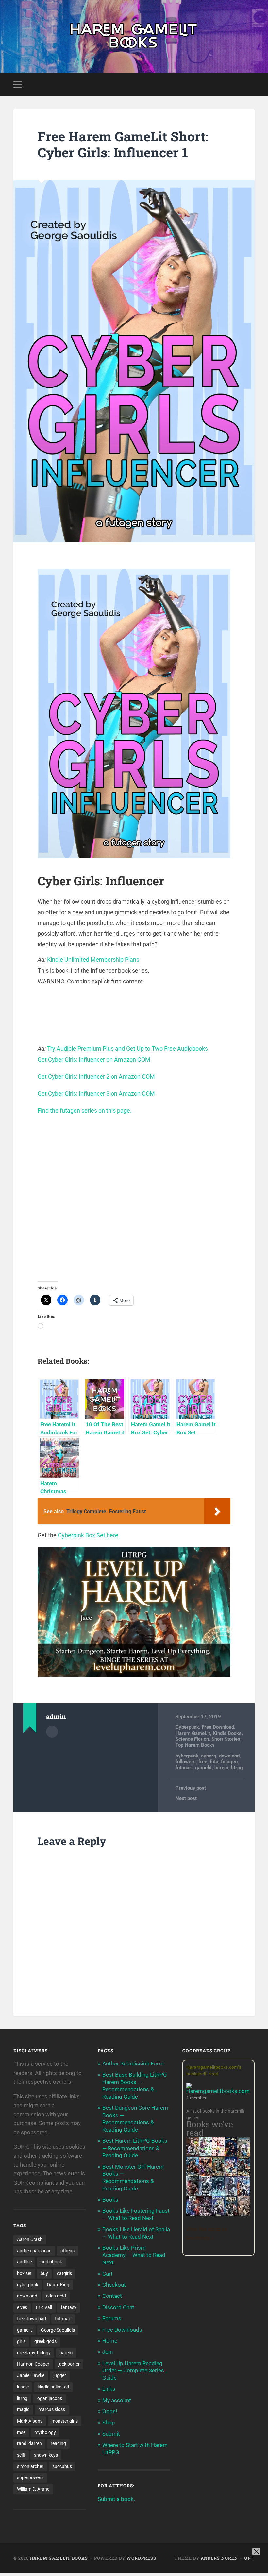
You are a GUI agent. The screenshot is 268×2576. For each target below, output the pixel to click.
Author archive (52, 1732)
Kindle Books (227, 1733)
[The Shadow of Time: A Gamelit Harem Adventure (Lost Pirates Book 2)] (244, 2175)
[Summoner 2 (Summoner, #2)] (218, 2215)
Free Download (218, 1727)
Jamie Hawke (31, 2375)
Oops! (110, 2411)
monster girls (65, 2421)
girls (21, 2341)
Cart (108, 2274)
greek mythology (34, 2353)
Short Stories (226, 1739)
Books (110, 2200)
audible (24, 2262)
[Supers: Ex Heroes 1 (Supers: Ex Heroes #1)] (244, 2156)
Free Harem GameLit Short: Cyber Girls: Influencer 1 (123, 144)
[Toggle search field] (251, 84)
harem (221, 1768)
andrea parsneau (34, 2251)
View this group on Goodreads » (207, 2234)
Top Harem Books (195, 1745)
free (203, 1762)
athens (67, 2251)
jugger (60, 2375)
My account (117, 2400)
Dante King (58, 2285)
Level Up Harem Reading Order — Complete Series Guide (133, 2370)
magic (23, 2409)
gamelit (203, 1768)
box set (24, 2273)
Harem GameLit (193, 1733)
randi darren (29, 2443)
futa (214, 1762)
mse (21, 2432)
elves (22, 2307)
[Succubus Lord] (205, 2215)
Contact (112, 2296)
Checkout (114, 2285)
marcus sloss (52, 2409)
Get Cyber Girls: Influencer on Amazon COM (94, 1060)
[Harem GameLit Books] (134, 37)
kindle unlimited (53, 2387)
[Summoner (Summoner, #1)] (244, 2195)
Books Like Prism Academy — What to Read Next (134, 2255)
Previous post (191, 1788)
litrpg (237, 1768)
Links (109, 2389)
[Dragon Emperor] (244, 2215)
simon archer (30, 2466)
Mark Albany (30, 2421)
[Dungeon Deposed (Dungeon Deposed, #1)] (218, 2195)
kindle (23, 2387)
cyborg (209, 1756)
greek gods (45, 2341)
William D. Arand (33, 2489)
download (229, 1756)
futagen (229, 1762)
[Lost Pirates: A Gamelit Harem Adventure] (218, 2175)
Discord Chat (118, 2307)
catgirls (64, 2273)
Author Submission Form (133, 2063)
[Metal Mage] (193, 2215)
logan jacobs (49, 2398)
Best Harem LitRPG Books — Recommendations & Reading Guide (135, 2148)
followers (186, 1762)
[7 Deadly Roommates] (193, 2154)
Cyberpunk (187, 1727)
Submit (111, 2434)
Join (108, 2352)
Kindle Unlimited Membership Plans (93, 959)
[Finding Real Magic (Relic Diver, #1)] (231, 2154)
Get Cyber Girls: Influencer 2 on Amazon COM (96, 1077)
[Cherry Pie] (218, 2154)
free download (32, 2319)
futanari (184, 1768)
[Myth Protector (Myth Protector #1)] (193, 2175)
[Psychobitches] (231, 2174)
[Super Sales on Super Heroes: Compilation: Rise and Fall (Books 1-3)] (231, 2194)
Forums (112, 2318)
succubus (62, 2466)
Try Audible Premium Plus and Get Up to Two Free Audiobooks (127, 1048)
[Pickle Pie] (205, 2154)
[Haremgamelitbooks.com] (220, 2089)
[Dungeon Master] (231, 2215)
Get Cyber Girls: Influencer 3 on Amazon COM (96, 1094)
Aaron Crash (30, 2239)
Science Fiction (192, 1739)
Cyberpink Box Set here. (89, 1535)
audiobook (51, 2262)
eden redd (56, 2296)
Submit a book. (116, 2499)
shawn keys (46, 2455)
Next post (186, 1798)
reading (58, 2443)
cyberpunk (187, 1756)
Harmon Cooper (33, 2364)
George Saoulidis (58, 2330)
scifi (21, 2455)
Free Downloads (122, 2330)
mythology (45, 2432)
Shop (109, 2423)
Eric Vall (44, 2307)
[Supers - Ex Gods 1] (205, 2175)
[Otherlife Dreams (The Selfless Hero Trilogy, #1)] (193, 2194)
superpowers (30, 2477)
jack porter (69, 2364)
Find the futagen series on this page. (85, 1111)
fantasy (69, 2307)
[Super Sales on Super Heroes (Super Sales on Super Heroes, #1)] (205, 2194)
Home (110, 2341)
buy (44, 2273)
